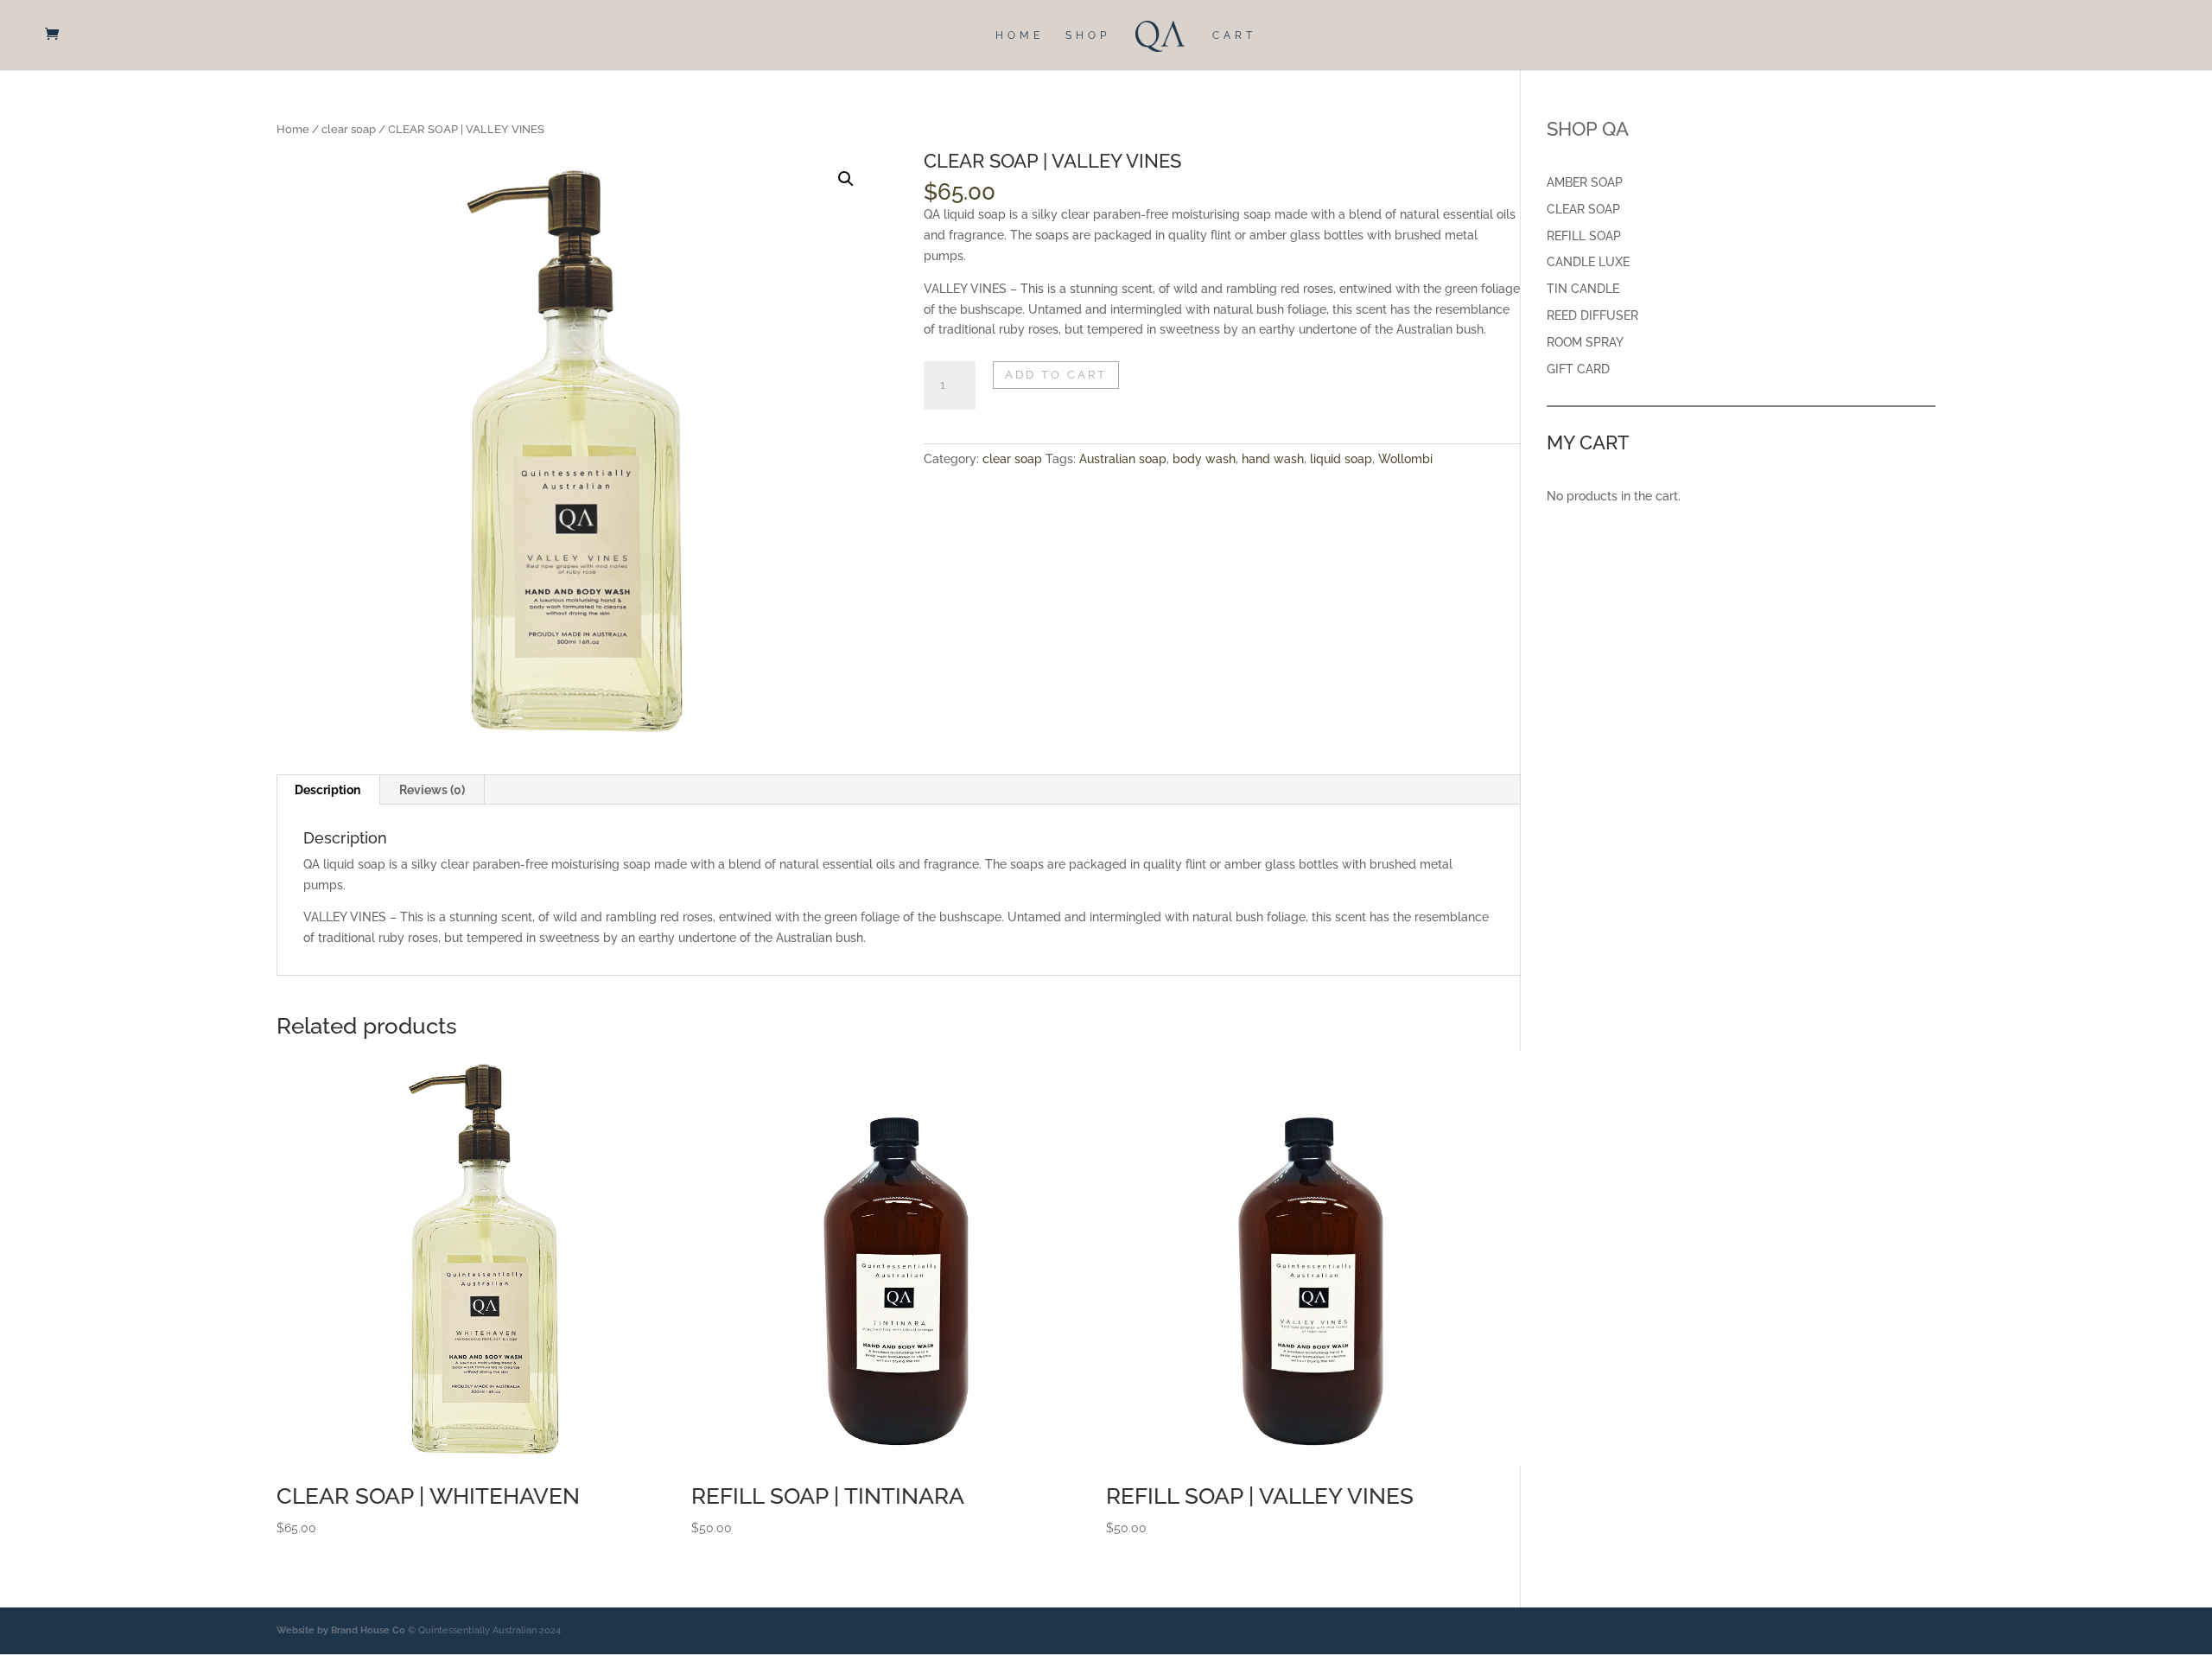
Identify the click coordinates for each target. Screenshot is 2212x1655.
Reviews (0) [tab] (432, 790)
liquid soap (1341, 459)
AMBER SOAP (1585, 182)
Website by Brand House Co (341, 1630)
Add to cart (1056, 375)
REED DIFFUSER (1592, 315)
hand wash (1273, 459)
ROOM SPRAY (1585, 342)
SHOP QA (1588, 129)
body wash (1204, 459)
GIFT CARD (1578, 369)
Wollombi (1405, 459)
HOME (1020, 35)
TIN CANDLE (1583, 289)
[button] (846, 179)
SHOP (1088, 35)
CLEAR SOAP (1583, 209)
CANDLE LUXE (1588, 262)
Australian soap (1123, 459)
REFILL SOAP (1584, 236)
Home (293, 129)
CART (1234, 35)
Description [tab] (327, 790)
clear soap (349, 129)
